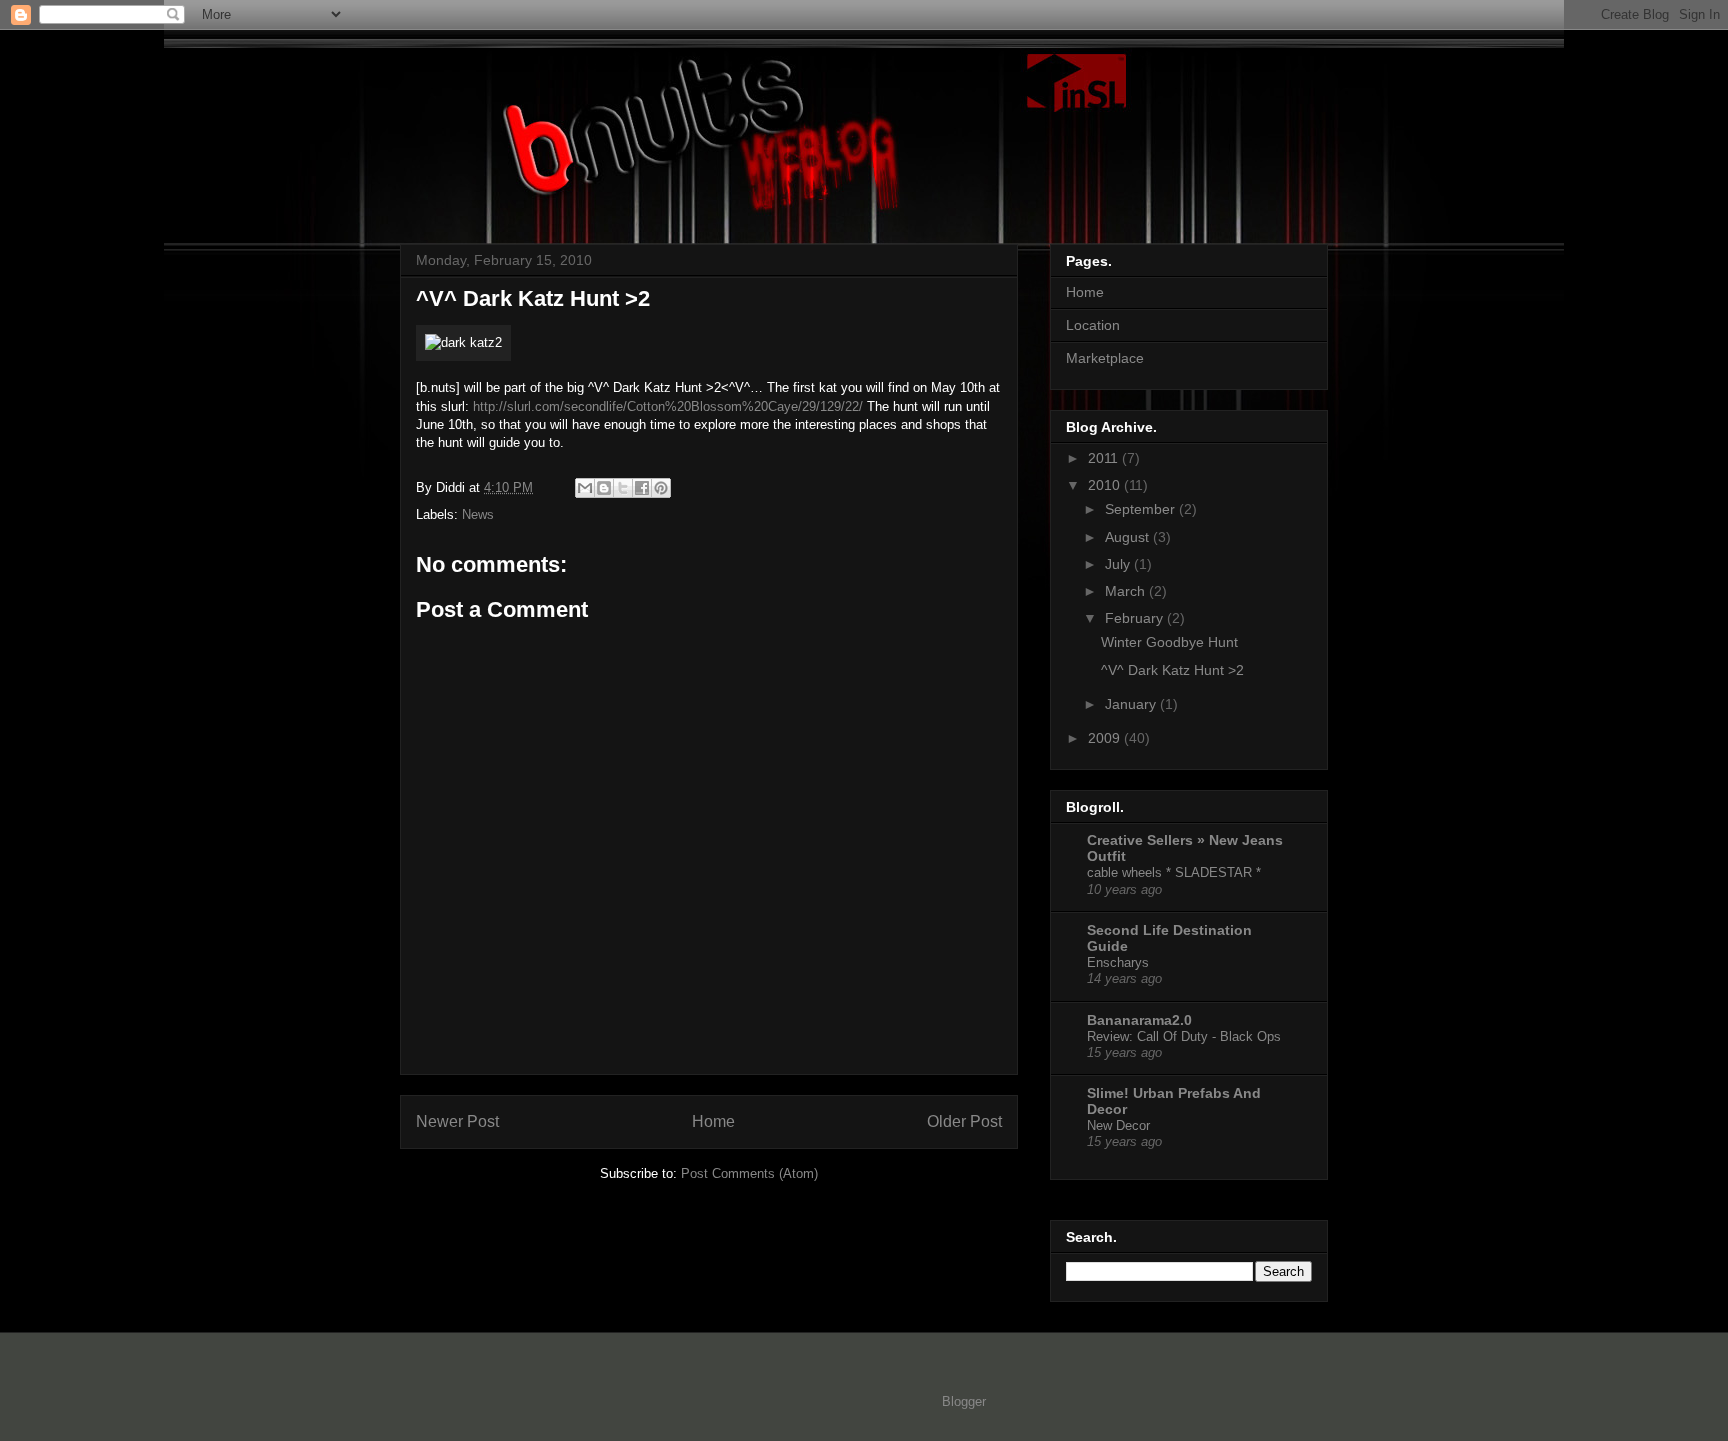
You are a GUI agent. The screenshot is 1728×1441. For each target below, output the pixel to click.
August (1129, 537)
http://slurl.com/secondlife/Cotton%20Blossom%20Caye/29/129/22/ (668, 406)
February (1136, 618)
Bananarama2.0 (1139, 1020)
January (1132, 704)
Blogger (963, 1401)
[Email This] (585, 488)
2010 (1106, 485)
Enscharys (1118, 962)
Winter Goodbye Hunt (1169, 642)
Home (713, 1121)
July (1119, 564)
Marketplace (1105, 358)
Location (1093, 325)
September (1142, 509)
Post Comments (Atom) (749, 1173)
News (478, 514)
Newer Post (457, 1121)
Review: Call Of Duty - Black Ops (1184, 1036)
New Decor (1118, 1125)
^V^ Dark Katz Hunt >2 (1172, 670)
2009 (1106, 738)
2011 (1105, 458)
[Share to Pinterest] (661, 488)
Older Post (964, 1121)
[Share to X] (623, 488)
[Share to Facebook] (642, 488)
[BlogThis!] (604, 488)
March (1127, 591)
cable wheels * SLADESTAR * (1174, 872)
